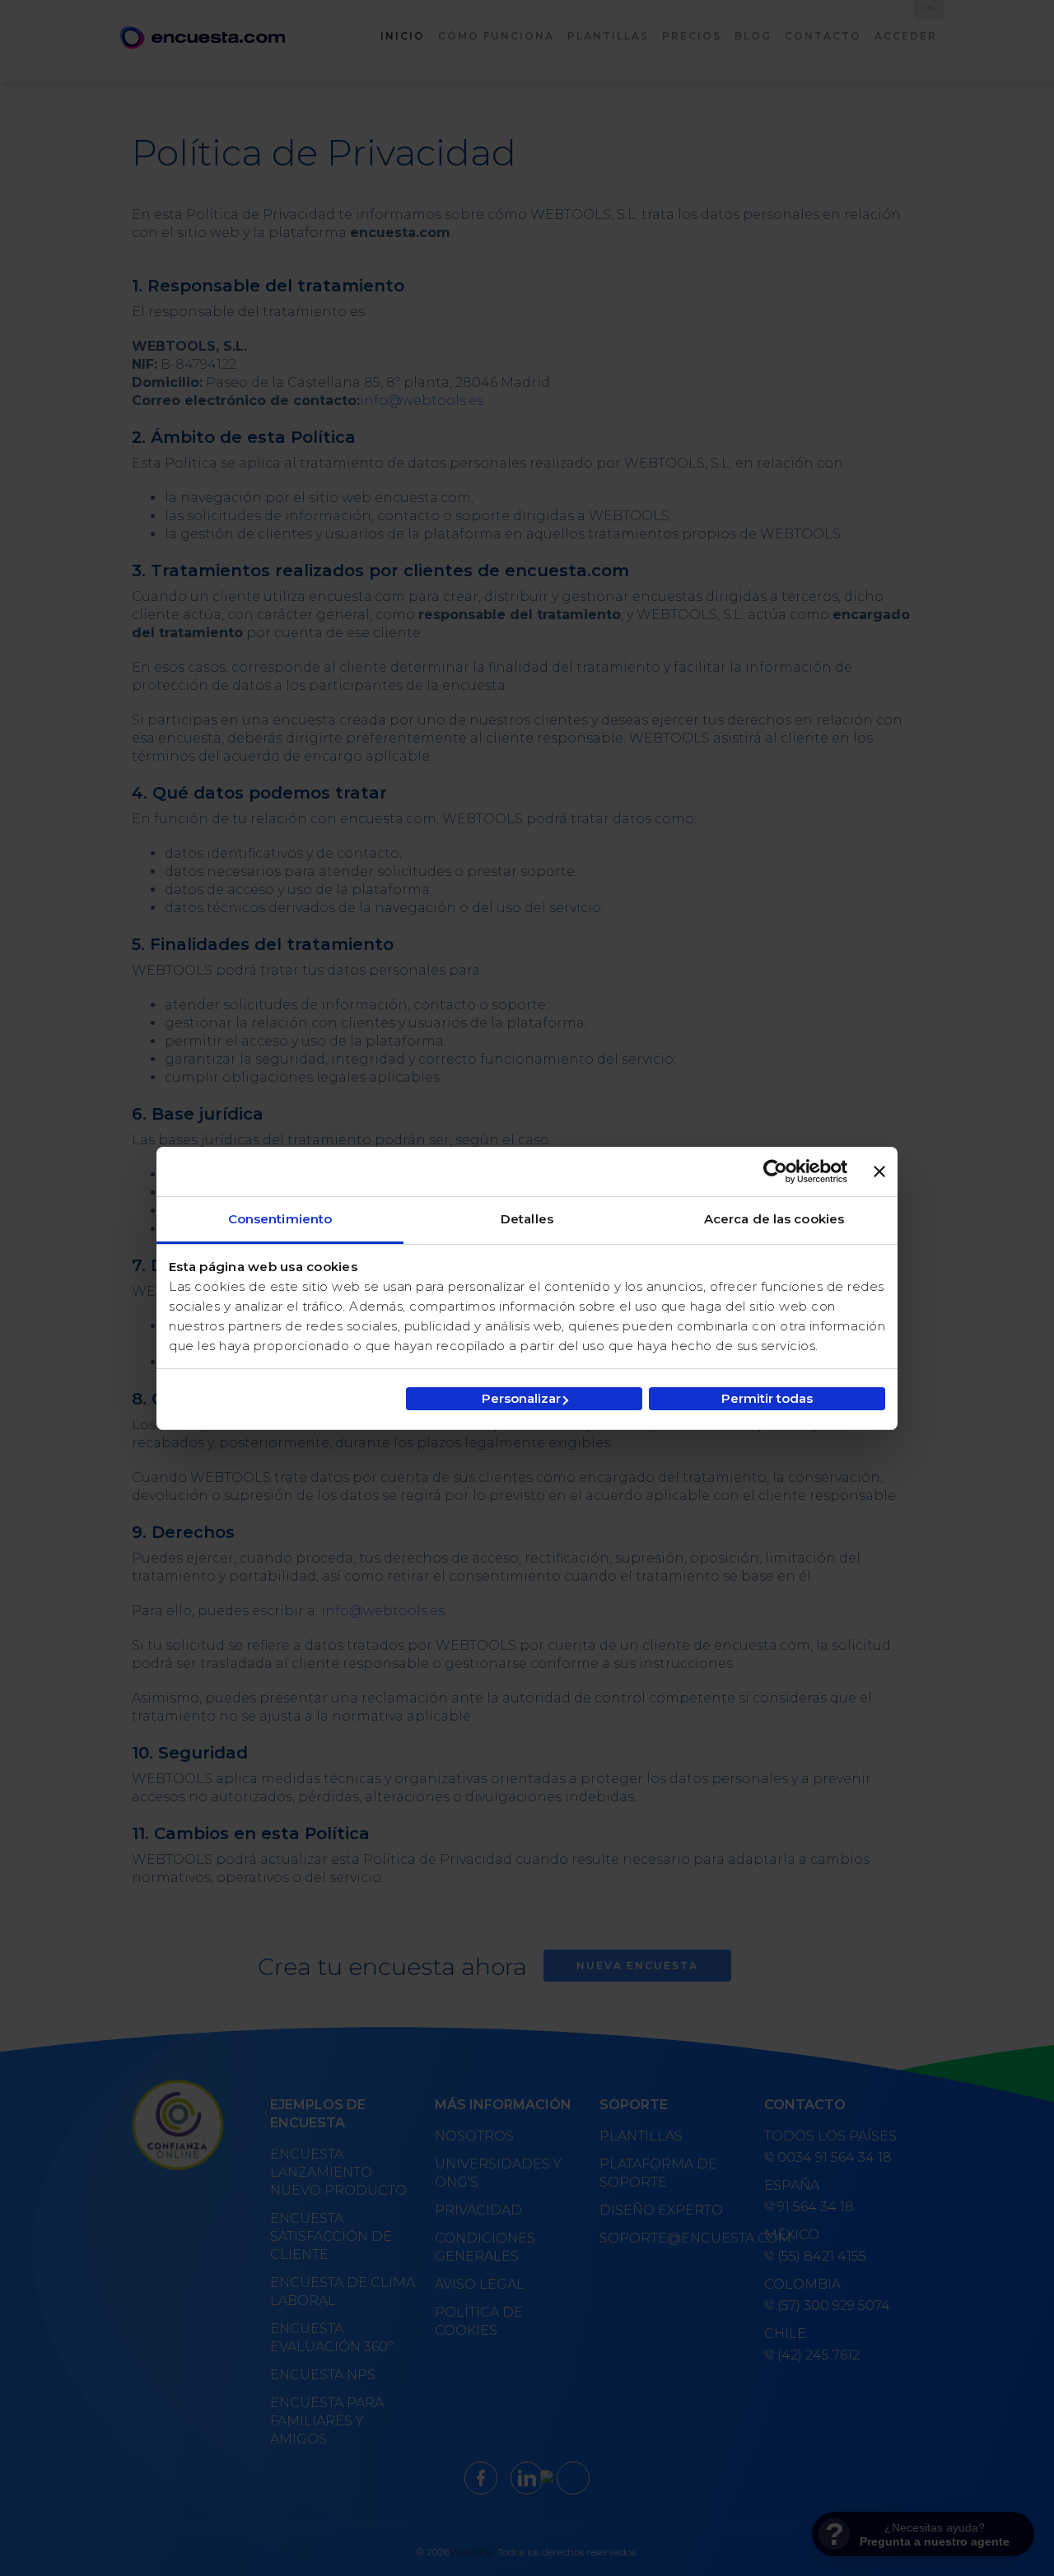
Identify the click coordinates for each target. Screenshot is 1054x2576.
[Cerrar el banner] (879, 1172)
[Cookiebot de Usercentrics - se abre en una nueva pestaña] (775, 1172)
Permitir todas (767, 1398)
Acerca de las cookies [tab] (774, 1219)
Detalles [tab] (527, 1219)
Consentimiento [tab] (280, 1219)
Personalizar (521, 1398)
